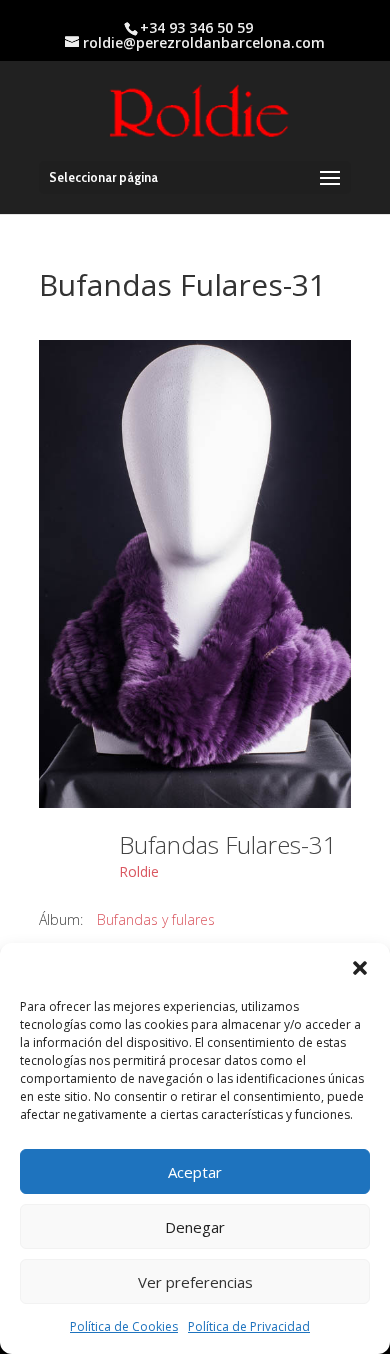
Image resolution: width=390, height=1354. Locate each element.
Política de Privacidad (249, 1326)
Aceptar (195, 1172)
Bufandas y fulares (156, 919)
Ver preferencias (195, 1282)
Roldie (139, 871)
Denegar (195, 1227)
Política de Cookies (124, 1326)
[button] (360, 968)
